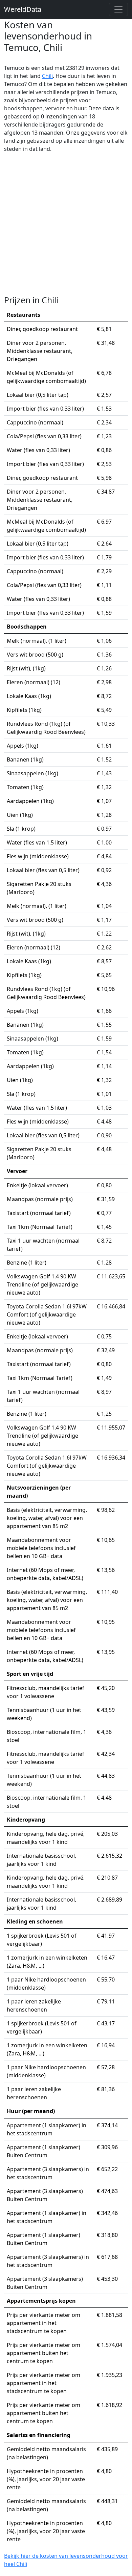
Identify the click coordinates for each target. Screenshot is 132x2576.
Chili (47, 76)
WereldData (23, 9)
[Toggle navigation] (118, 9)
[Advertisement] (66, 224)
